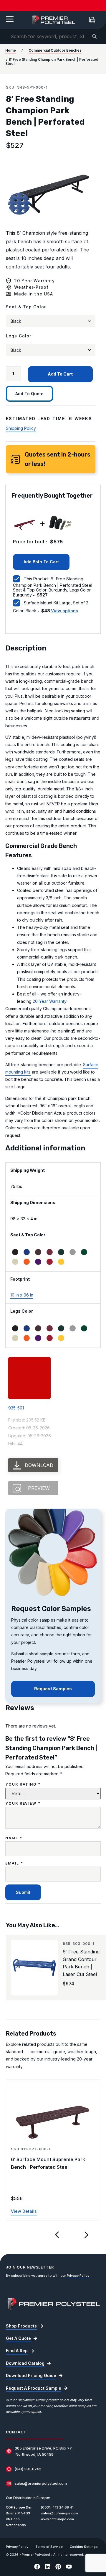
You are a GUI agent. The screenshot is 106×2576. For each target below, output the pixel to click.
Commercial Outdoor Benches (55, 50)
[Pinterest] (58, 2567)
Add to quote (29, 394)
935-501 (16, 1408)
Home (11, 50)
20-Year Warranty (50, 1001)
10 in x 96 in (22, 1295)
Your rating (23, 1784)
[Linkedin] (48, 2567)
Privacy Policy (78, 2276)
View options (64, 611)
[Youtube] (69, 2567)
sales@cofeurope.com (59, 2513)
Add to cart (60, 374)
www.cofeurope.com (57, 2519)
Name (14, 1838)
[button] (57, 2235)
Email (14, 1863)
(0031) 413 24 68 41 (57, 2507)
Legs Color (19, 336)
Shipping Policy (21, 428)
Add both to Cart (41, 562)
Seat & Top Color (26, 307)
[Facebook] (37, 2567)
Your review (23, 1803)
